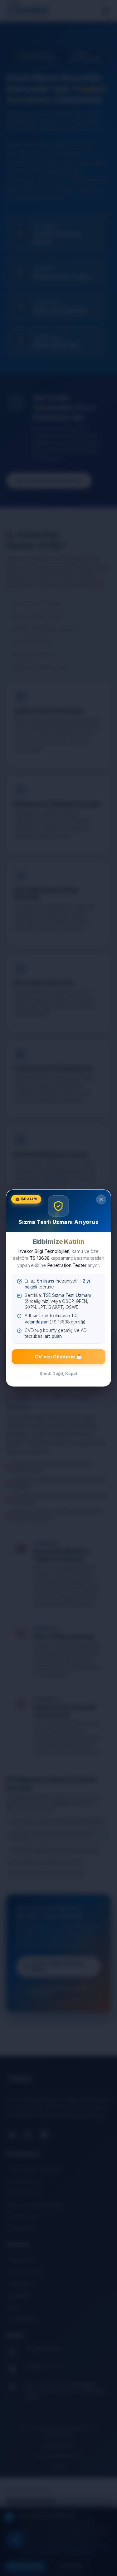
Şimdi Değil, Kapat (58, 1373)
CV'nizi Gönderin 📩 (58, 1357)
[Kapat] (101, 1199)
